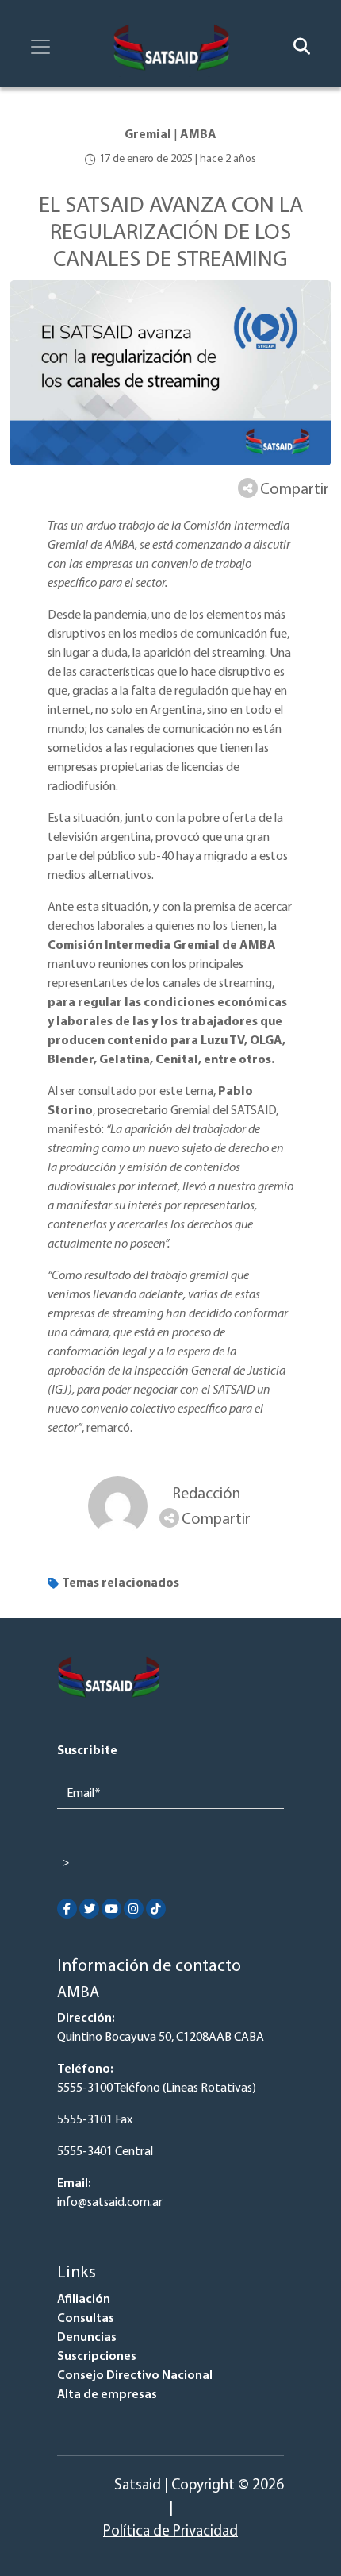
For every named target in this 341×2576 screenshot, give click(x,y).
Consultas (86, 2319)
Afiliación (84, 2300)
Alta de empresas (107, 2395)
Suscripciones (97, 2357)
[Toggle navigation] (40, 47)
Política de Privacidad (170, 2532)
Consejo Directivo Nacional (135, 2376)
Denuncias (87, 2338)
